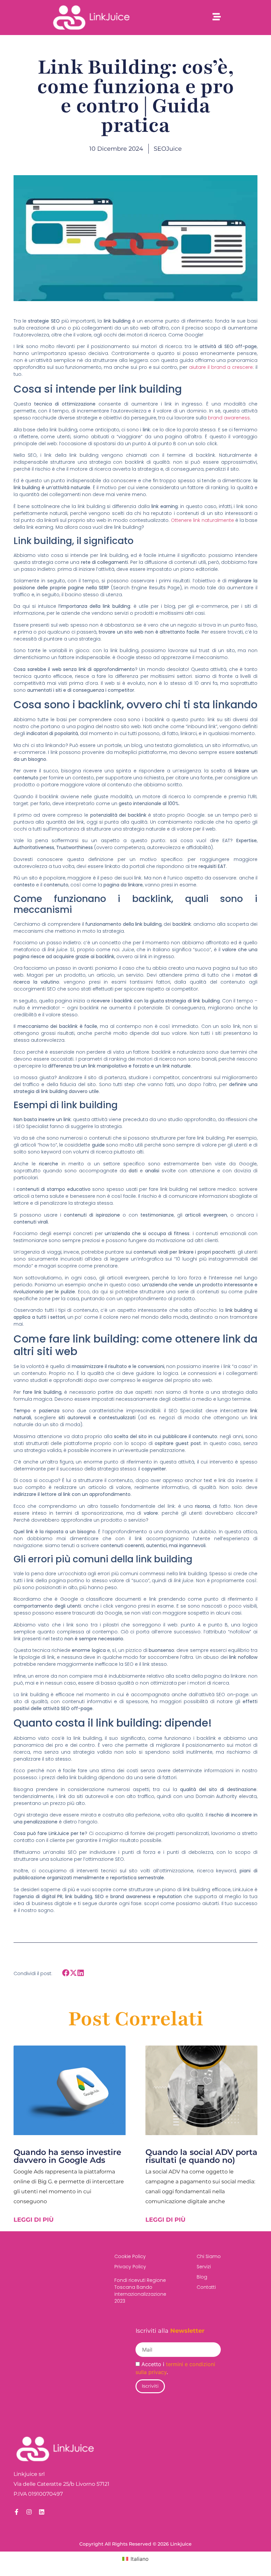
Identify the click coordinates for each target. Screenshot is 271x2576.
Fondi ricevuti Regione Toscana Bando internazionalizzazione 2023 (140, 2291)
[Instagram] (29, 2512)
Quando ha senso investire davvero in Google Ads (67, 2156)
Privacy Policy (130, 2267)
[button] (66, 1973)
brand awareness (229, 418)
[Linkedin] (42, 2512)
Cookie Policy (130, 2256)
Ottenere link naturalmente (202, 520)
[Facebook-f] (17, 2512)
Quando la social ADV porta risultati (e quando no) (201, 2156)
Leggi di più (34, 2220)
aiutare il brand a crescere (221, 367)
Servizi (204, 2267)
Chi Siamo (209, 2256)
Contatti (206, 2287)
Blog (202, 2277)
